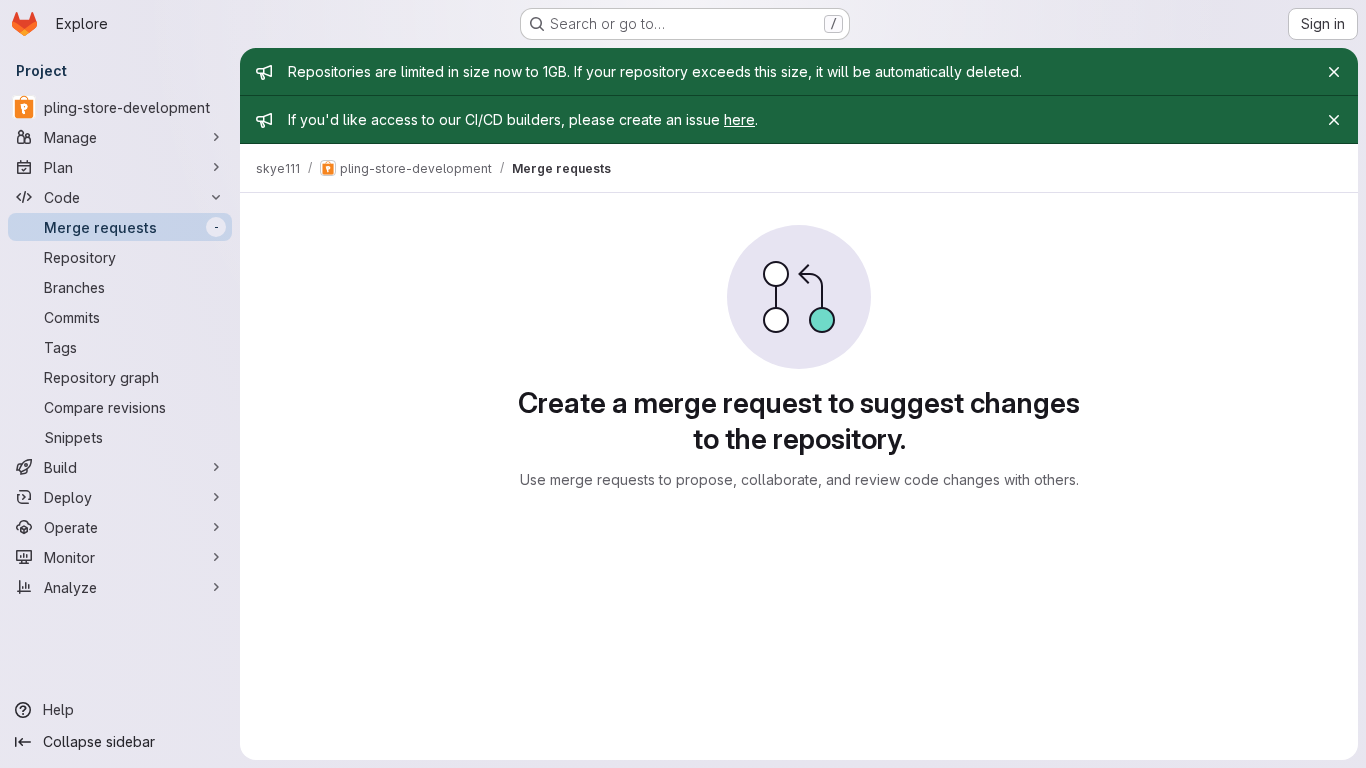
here (739, 119)
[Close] (1334, 72)
